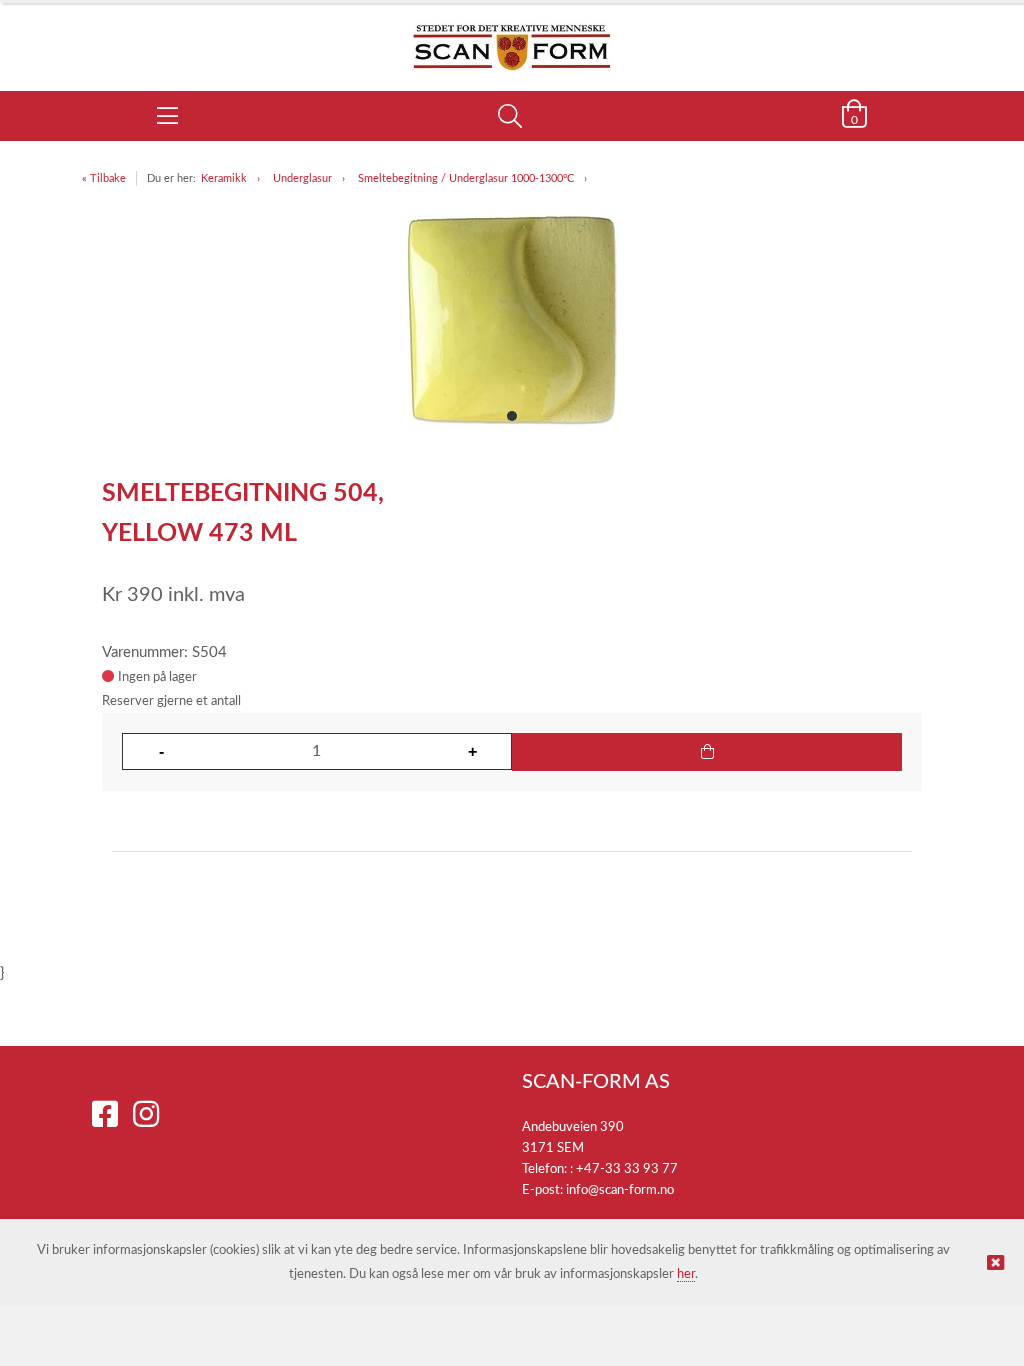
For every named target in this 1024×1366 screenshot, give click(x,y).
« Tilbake (104, 178)
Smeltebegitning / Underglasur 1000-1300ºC (466, 178)
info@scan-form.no (620, 1190)
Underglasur (302, 178)
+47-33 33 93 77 (627, 1169)
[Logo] (512, 37)
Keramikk (224, 178)
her (686, 1274)
